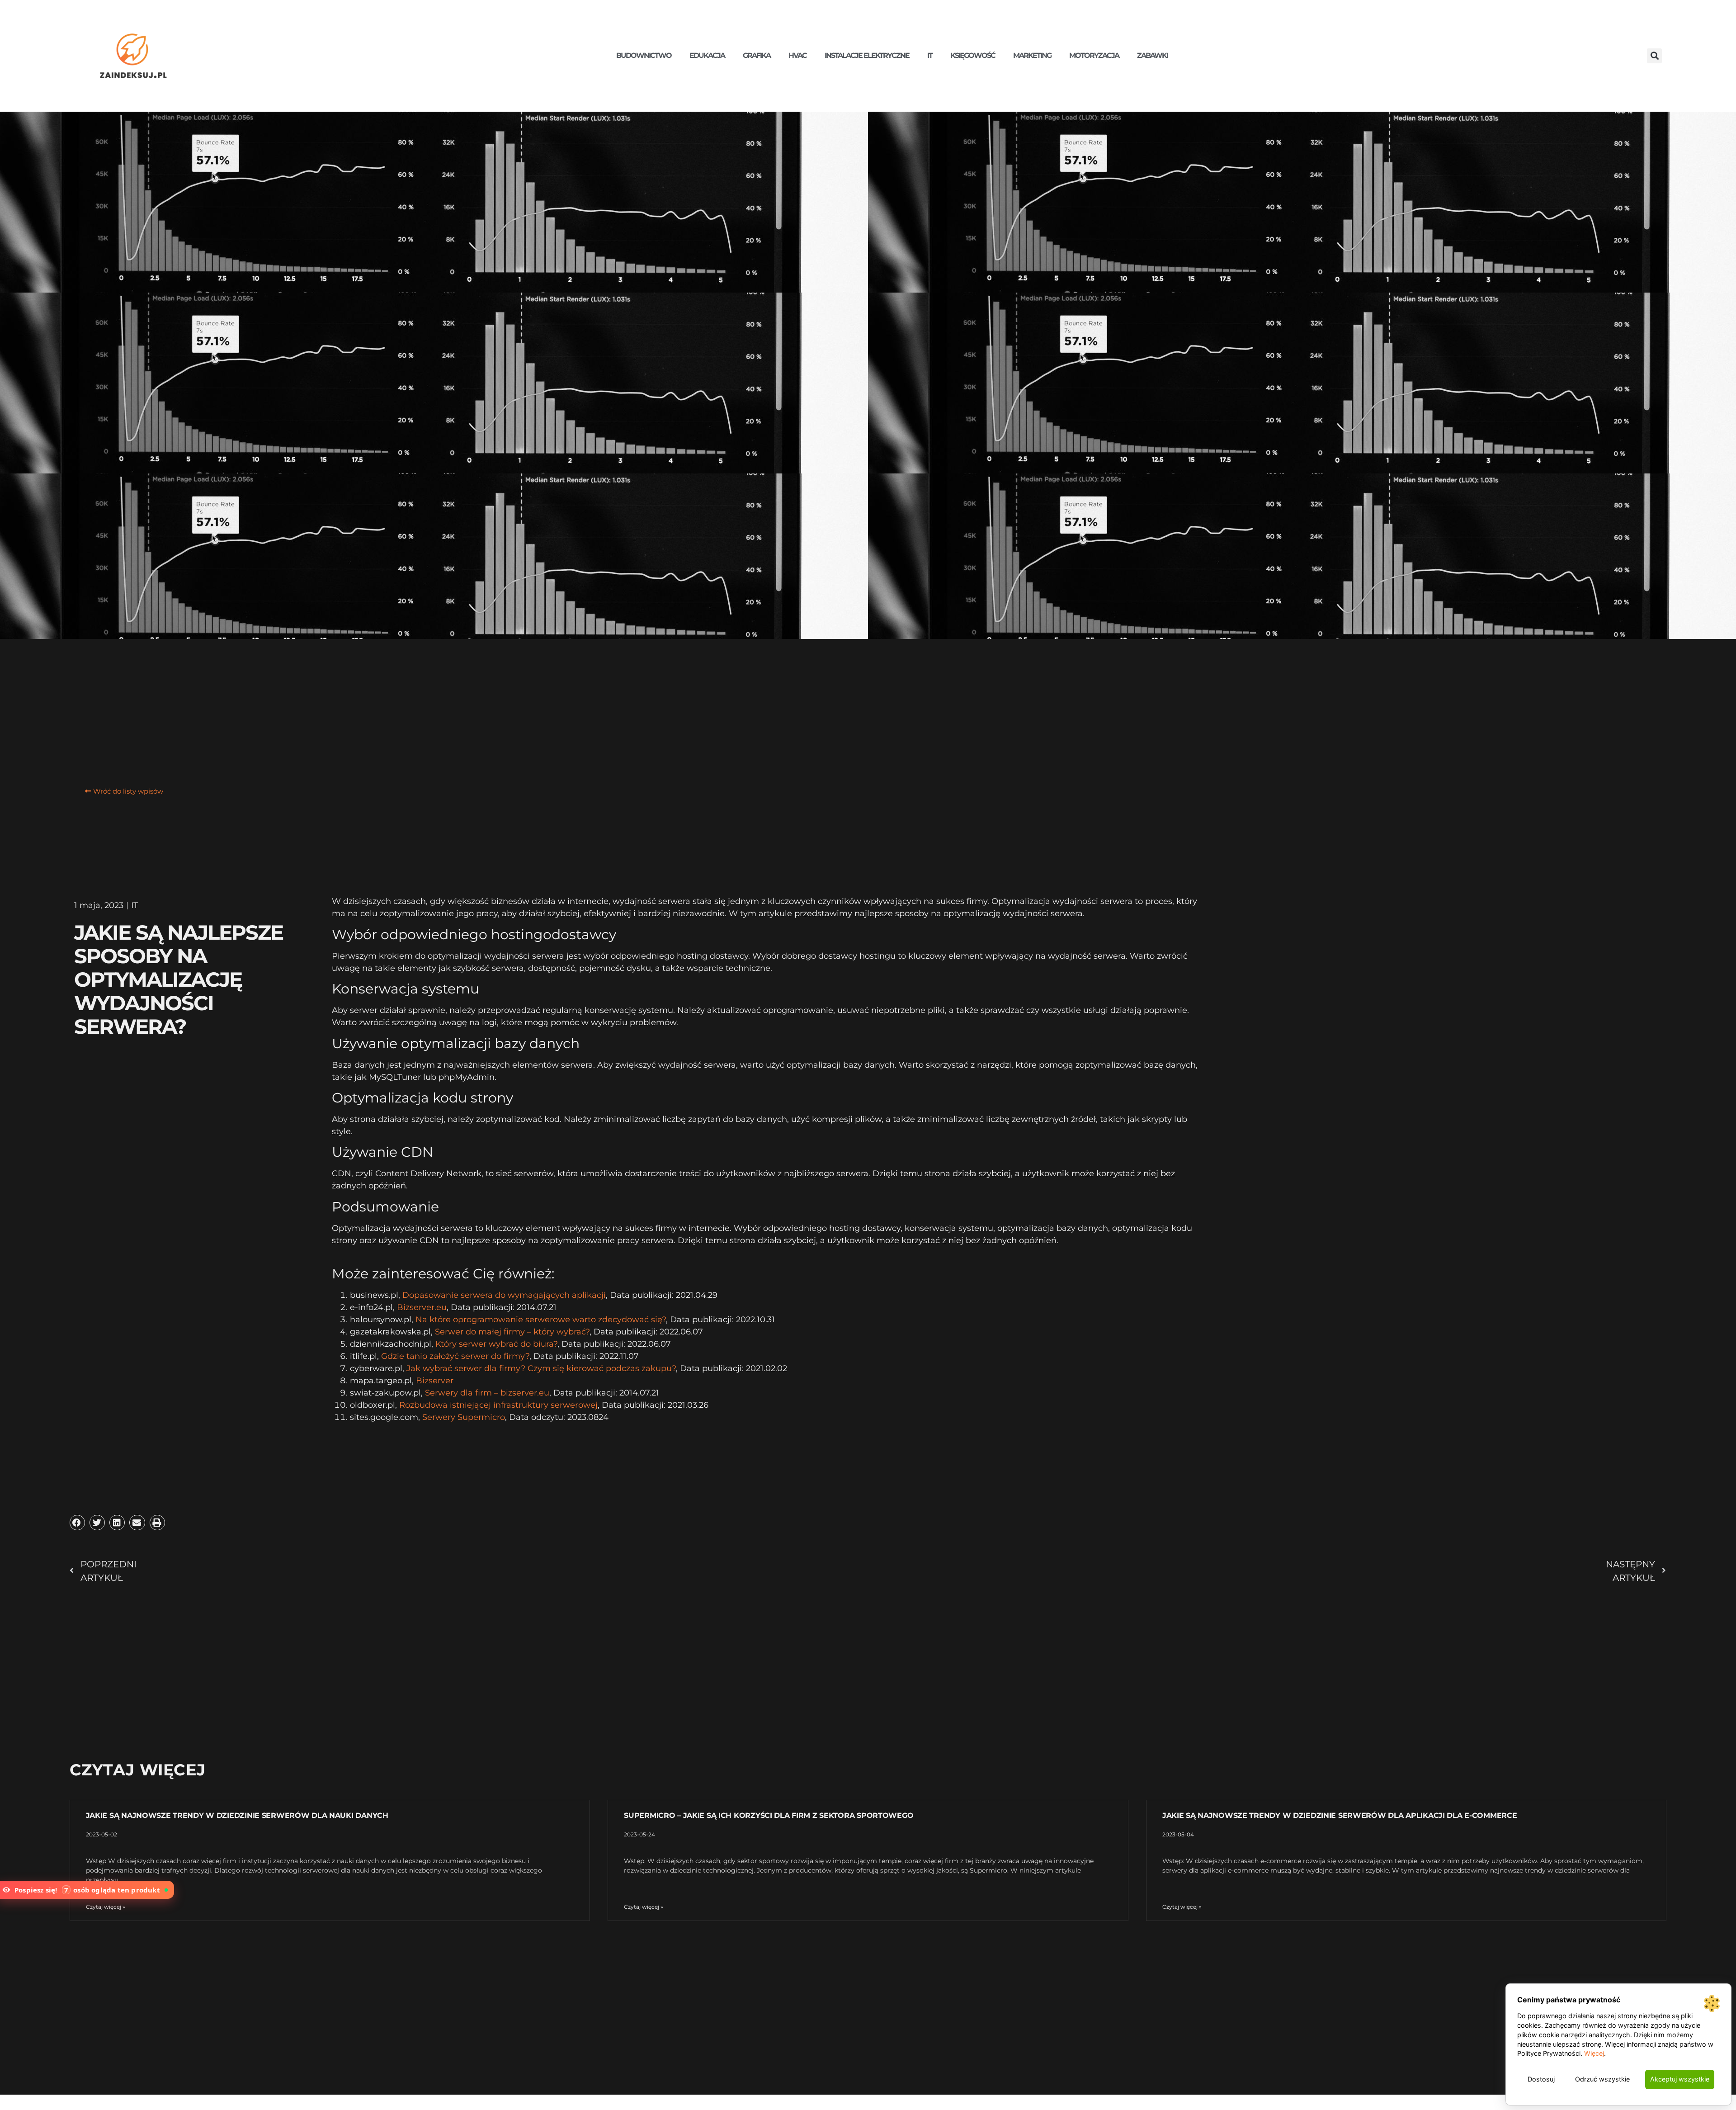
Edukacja (707, 55)
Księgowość (973, 55)
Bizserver (435, 1381)
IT (930, 55)
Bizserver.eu (422, 1307)
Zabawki (1152, 55)
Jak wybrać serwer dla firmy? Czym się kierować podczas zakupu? (541, 1368)
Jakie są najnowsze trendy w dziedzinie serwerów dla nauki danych (237, 1815)
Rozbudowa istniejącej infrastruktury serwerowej (498, 1405)
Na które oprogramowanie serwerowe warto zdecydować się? (541, 1320)
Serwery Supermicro (464, 1417)
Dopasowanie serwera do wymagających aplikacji (504, 1295)
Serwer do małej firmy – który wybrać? (512, 1332)
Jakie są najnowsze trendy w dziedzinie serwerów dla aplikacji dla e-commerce (1340, 1815)
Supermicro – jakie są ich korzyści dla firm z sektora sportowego (769, 1815)
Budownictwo (644, 55)
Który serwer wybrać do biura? (496, 1344)
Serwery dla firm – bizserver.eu (487, 1393)
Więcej (1594, 2053)
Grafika (757, 55)
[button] (1654, 56)
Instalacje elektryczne (867, 55)
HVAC (797, 55)
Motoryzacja (1094, 55)
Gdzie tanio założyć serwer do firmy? (455, 1356)
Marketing (1032, 55)
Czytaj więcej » (106, 1907)
